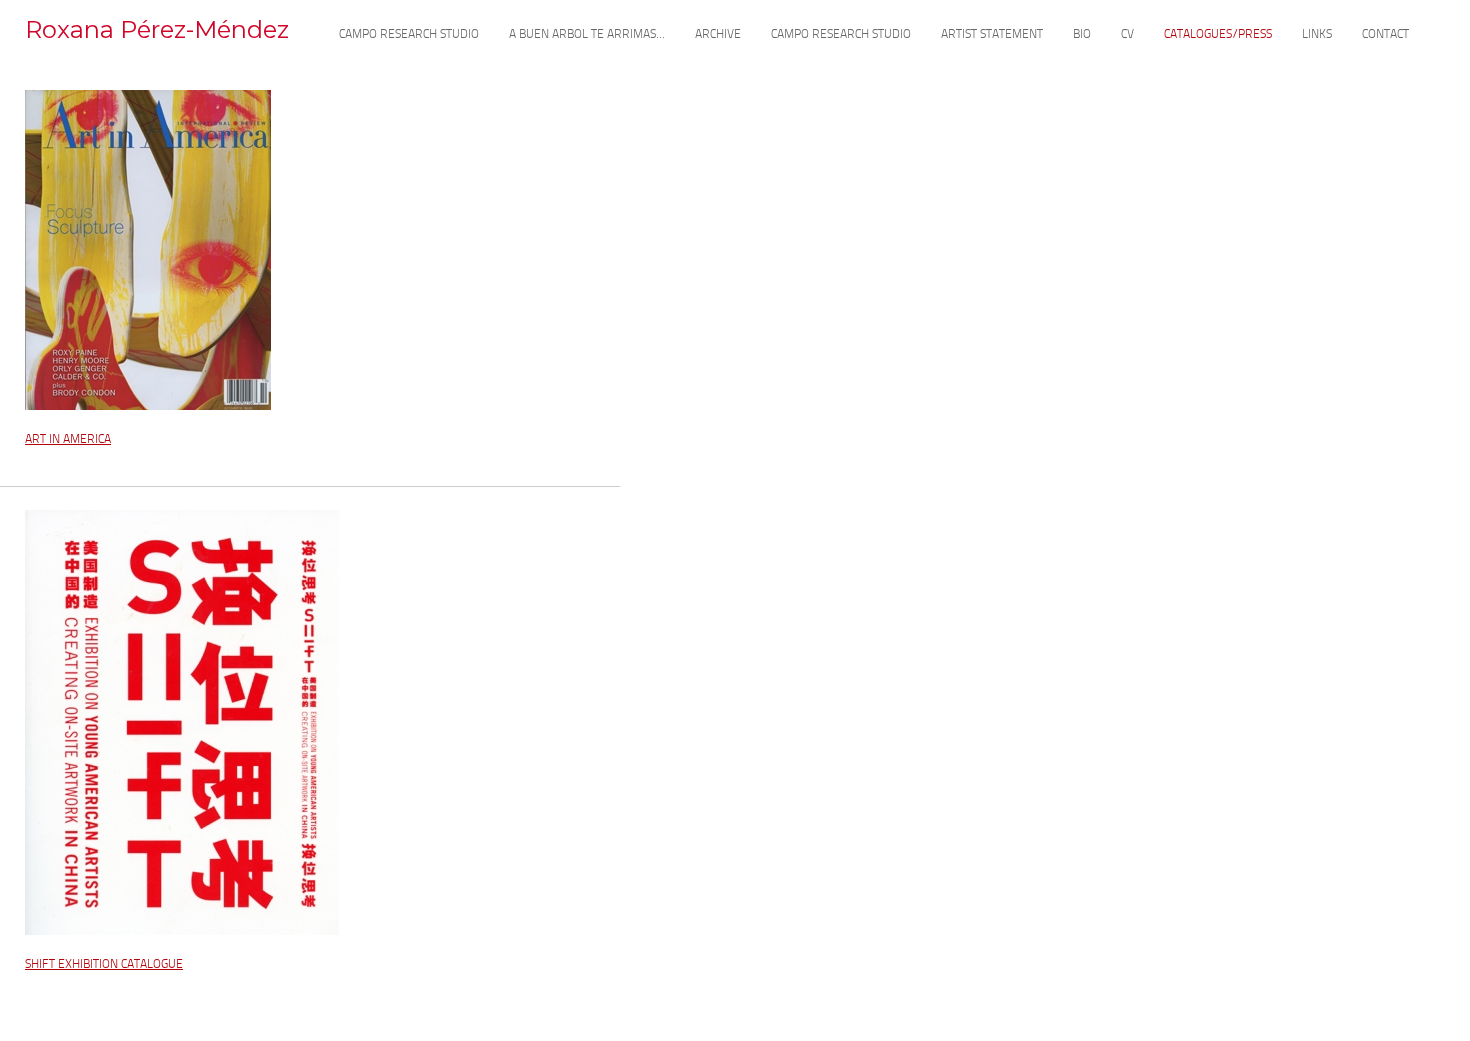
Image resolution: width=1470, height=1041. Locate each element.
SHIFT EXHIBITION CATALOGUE (104, 965)
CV (1127, 35)
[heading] (157, 37)
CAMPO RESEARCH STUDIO (409, 35)
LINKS (1317, 35)
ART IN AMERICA (68, 440)
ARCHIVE (718, 35)
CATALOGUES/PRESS (1218, 35)
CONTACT (1385, 35)
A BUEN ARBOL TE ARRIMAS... (587, 35)
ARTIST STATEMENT (992, 35)
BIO (1082, 35)
